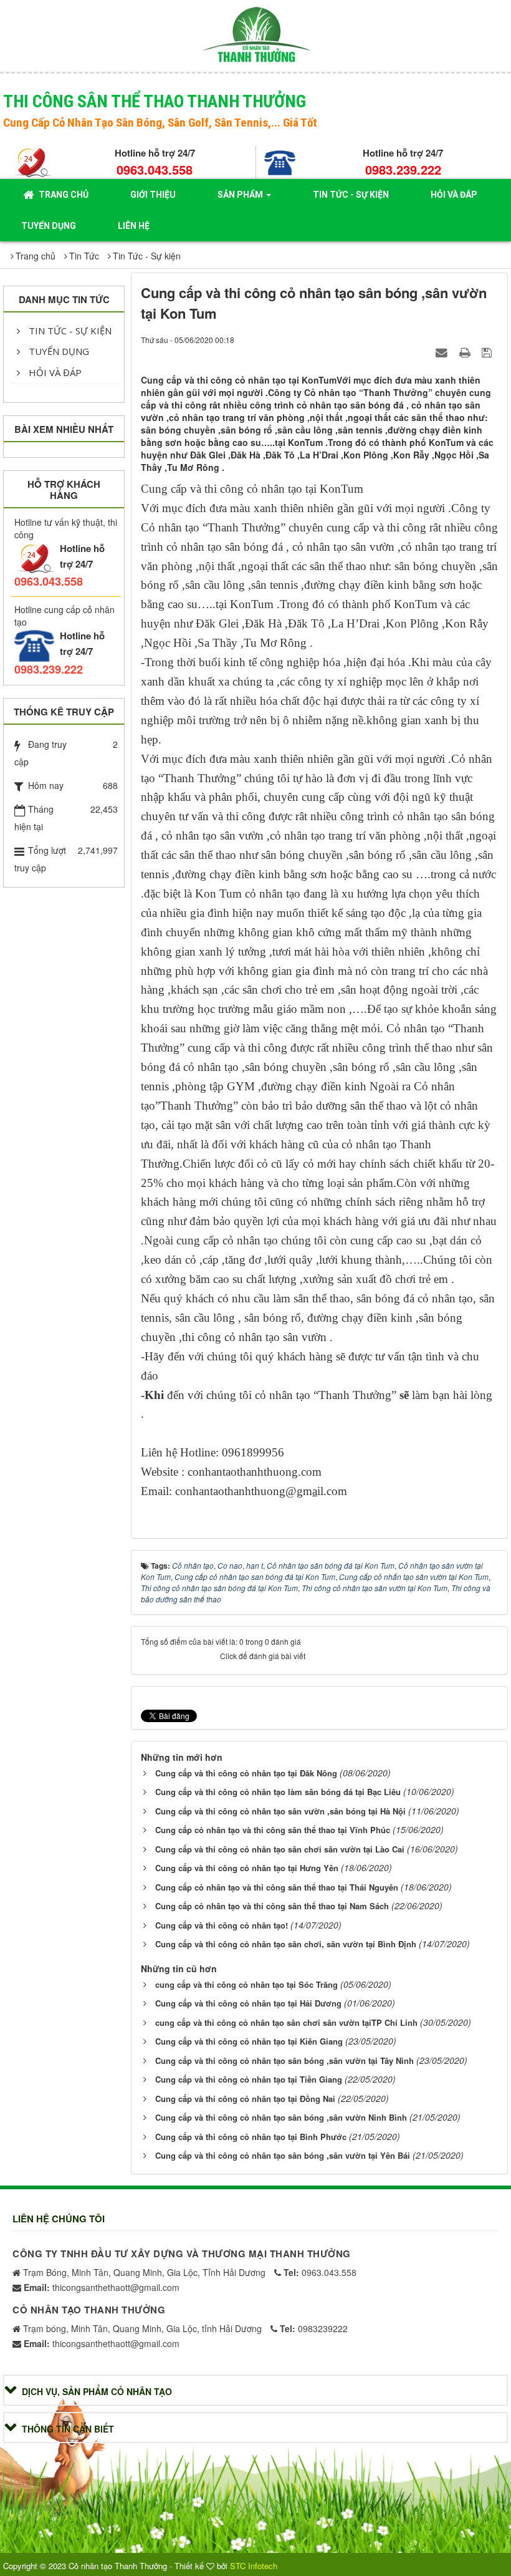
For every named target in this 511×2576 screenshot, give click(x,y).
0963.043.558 (155, 169)
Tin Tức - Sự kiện (69, 331)
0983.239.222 (403, 169)
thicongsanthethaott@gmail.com (102, 2287)
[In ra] (466, 352)
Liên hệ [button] (134, 226)
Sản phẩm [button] (241, 195)
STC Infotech (254, 2566)
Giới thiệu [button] (153, 195)
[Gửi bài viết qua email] (443, 352)
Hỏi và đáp (54, 372)
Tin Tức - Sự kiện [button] (351, 195)
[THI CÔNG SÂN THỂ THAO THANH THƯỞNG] (256, 34)
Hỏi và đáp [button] (454, 195)
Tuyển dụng (58, 351)
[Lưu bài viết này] (488, 352)
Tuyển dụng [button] (49, 226)
